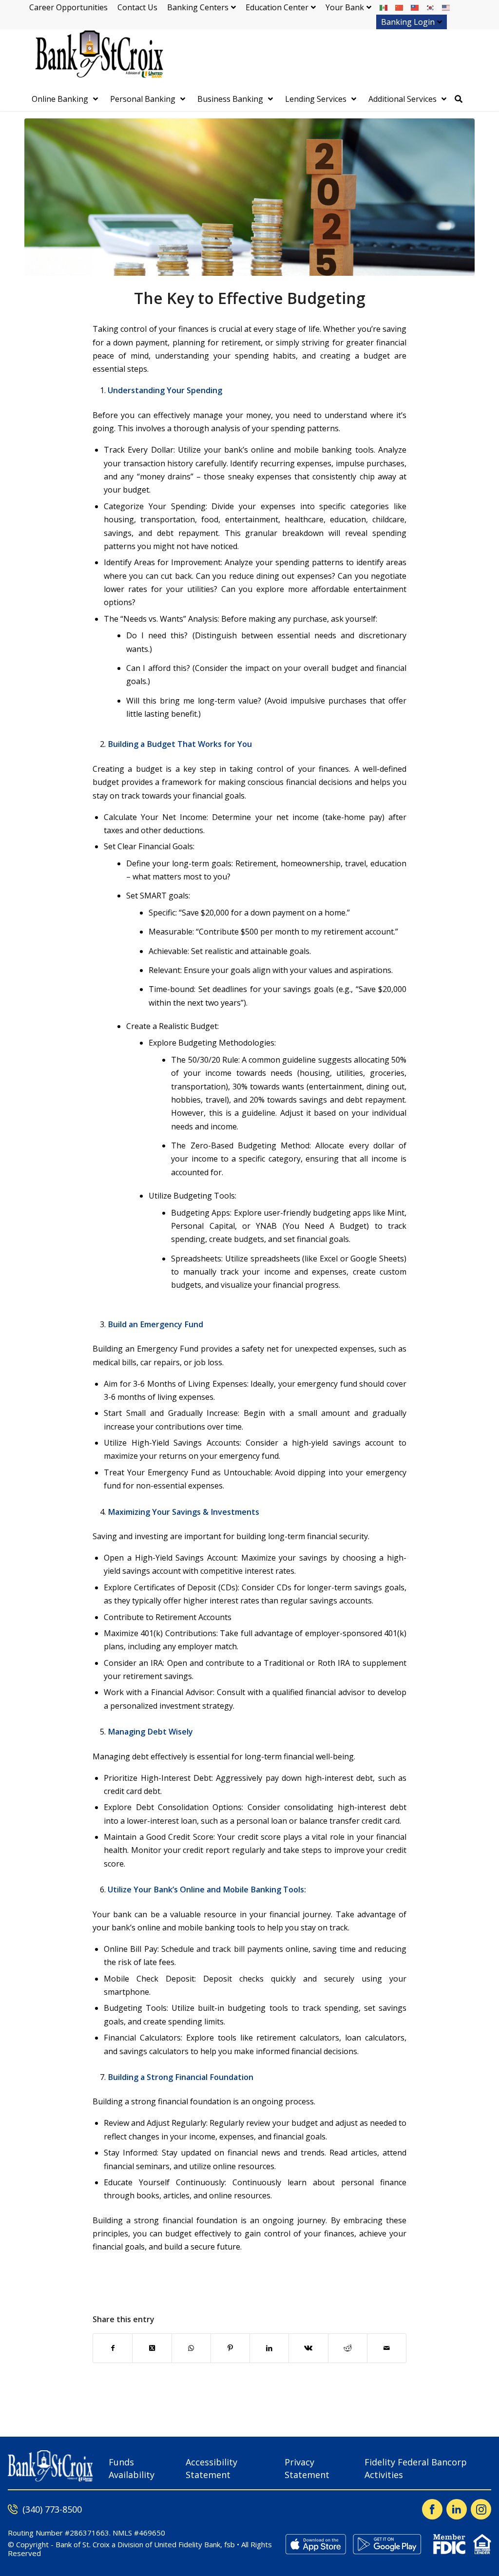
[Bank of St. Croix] (97, 58)
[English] (446, 7)
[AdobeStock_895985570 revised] (249, 197)
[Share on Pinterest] (230, 2348)
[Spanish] (384, 7)
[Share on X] (152, 2348)
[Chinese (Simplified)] (400, 7)
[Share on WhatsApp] (191, 2348)
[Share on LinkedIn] (269, 2348)
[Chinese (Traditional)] (415, 7)
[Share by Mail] (387, 2348)
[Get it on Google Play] (387, 2544)
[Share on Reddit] (348, 2348)
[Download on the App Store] (316, 2544)
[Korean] (431, 7)
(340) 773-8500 (52, 2509)
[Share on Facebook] (113, 2348)
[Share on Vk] (308, 2348)
